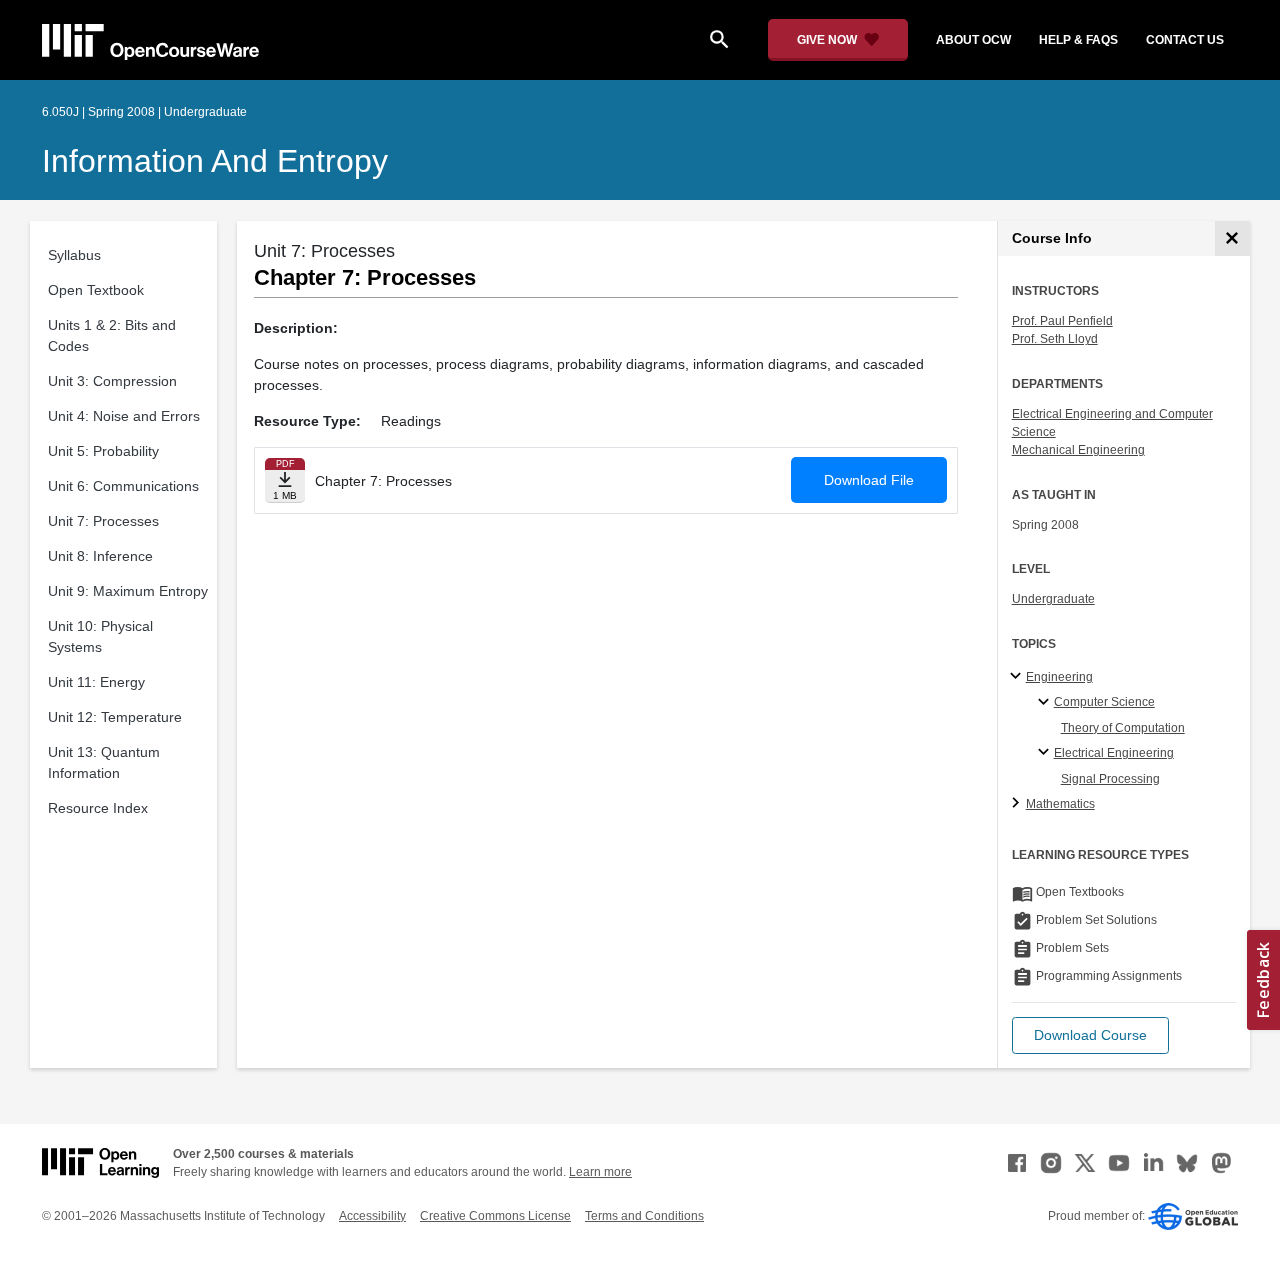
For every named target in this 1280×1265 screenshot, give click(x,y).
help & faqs (1078, 40)
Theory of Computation (1123, 728)
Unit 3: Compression (112, 381)
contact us (1185, 40)
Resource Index (98, 808)
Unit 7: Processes (103, 521)
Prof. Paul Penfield (1062, 321)
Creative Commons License (495, 1216)
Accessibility (372, 1216)
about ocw (973, 40)
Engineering (1059, 677)
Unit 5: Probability (103, 451)
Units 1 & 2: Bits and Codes (112, 335)
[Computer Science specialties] (1046, 703)
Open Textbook (96, 290)
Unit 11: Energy (96, 682)
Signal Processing (1110, 779)
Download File (869, 480)
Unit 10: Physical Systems (100, 636)
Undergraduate (1053, 599)
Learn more (600, 1172)
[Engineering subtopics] (1018, 677)
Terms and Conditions (644, 1216)
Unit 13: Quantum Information (104, 762)
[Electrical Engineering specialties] (1046, 753)
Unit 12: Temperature (115, 717)
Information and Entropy (215, 161)
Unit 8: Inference (100, 556)
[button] (1090, 1035)
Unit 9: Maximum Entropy (128, 591)
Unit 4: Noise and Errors (124, 416)
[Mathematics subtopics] (1018, 804)
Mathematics (1060, 804)
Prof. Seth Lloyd (1055, 339)
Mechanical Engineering (1078, 450)
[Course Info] (1232, 238)
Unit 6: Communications (123, 486)
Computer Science (1104, 702)
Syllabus (74, 255)
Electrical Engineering (1114, 753)
